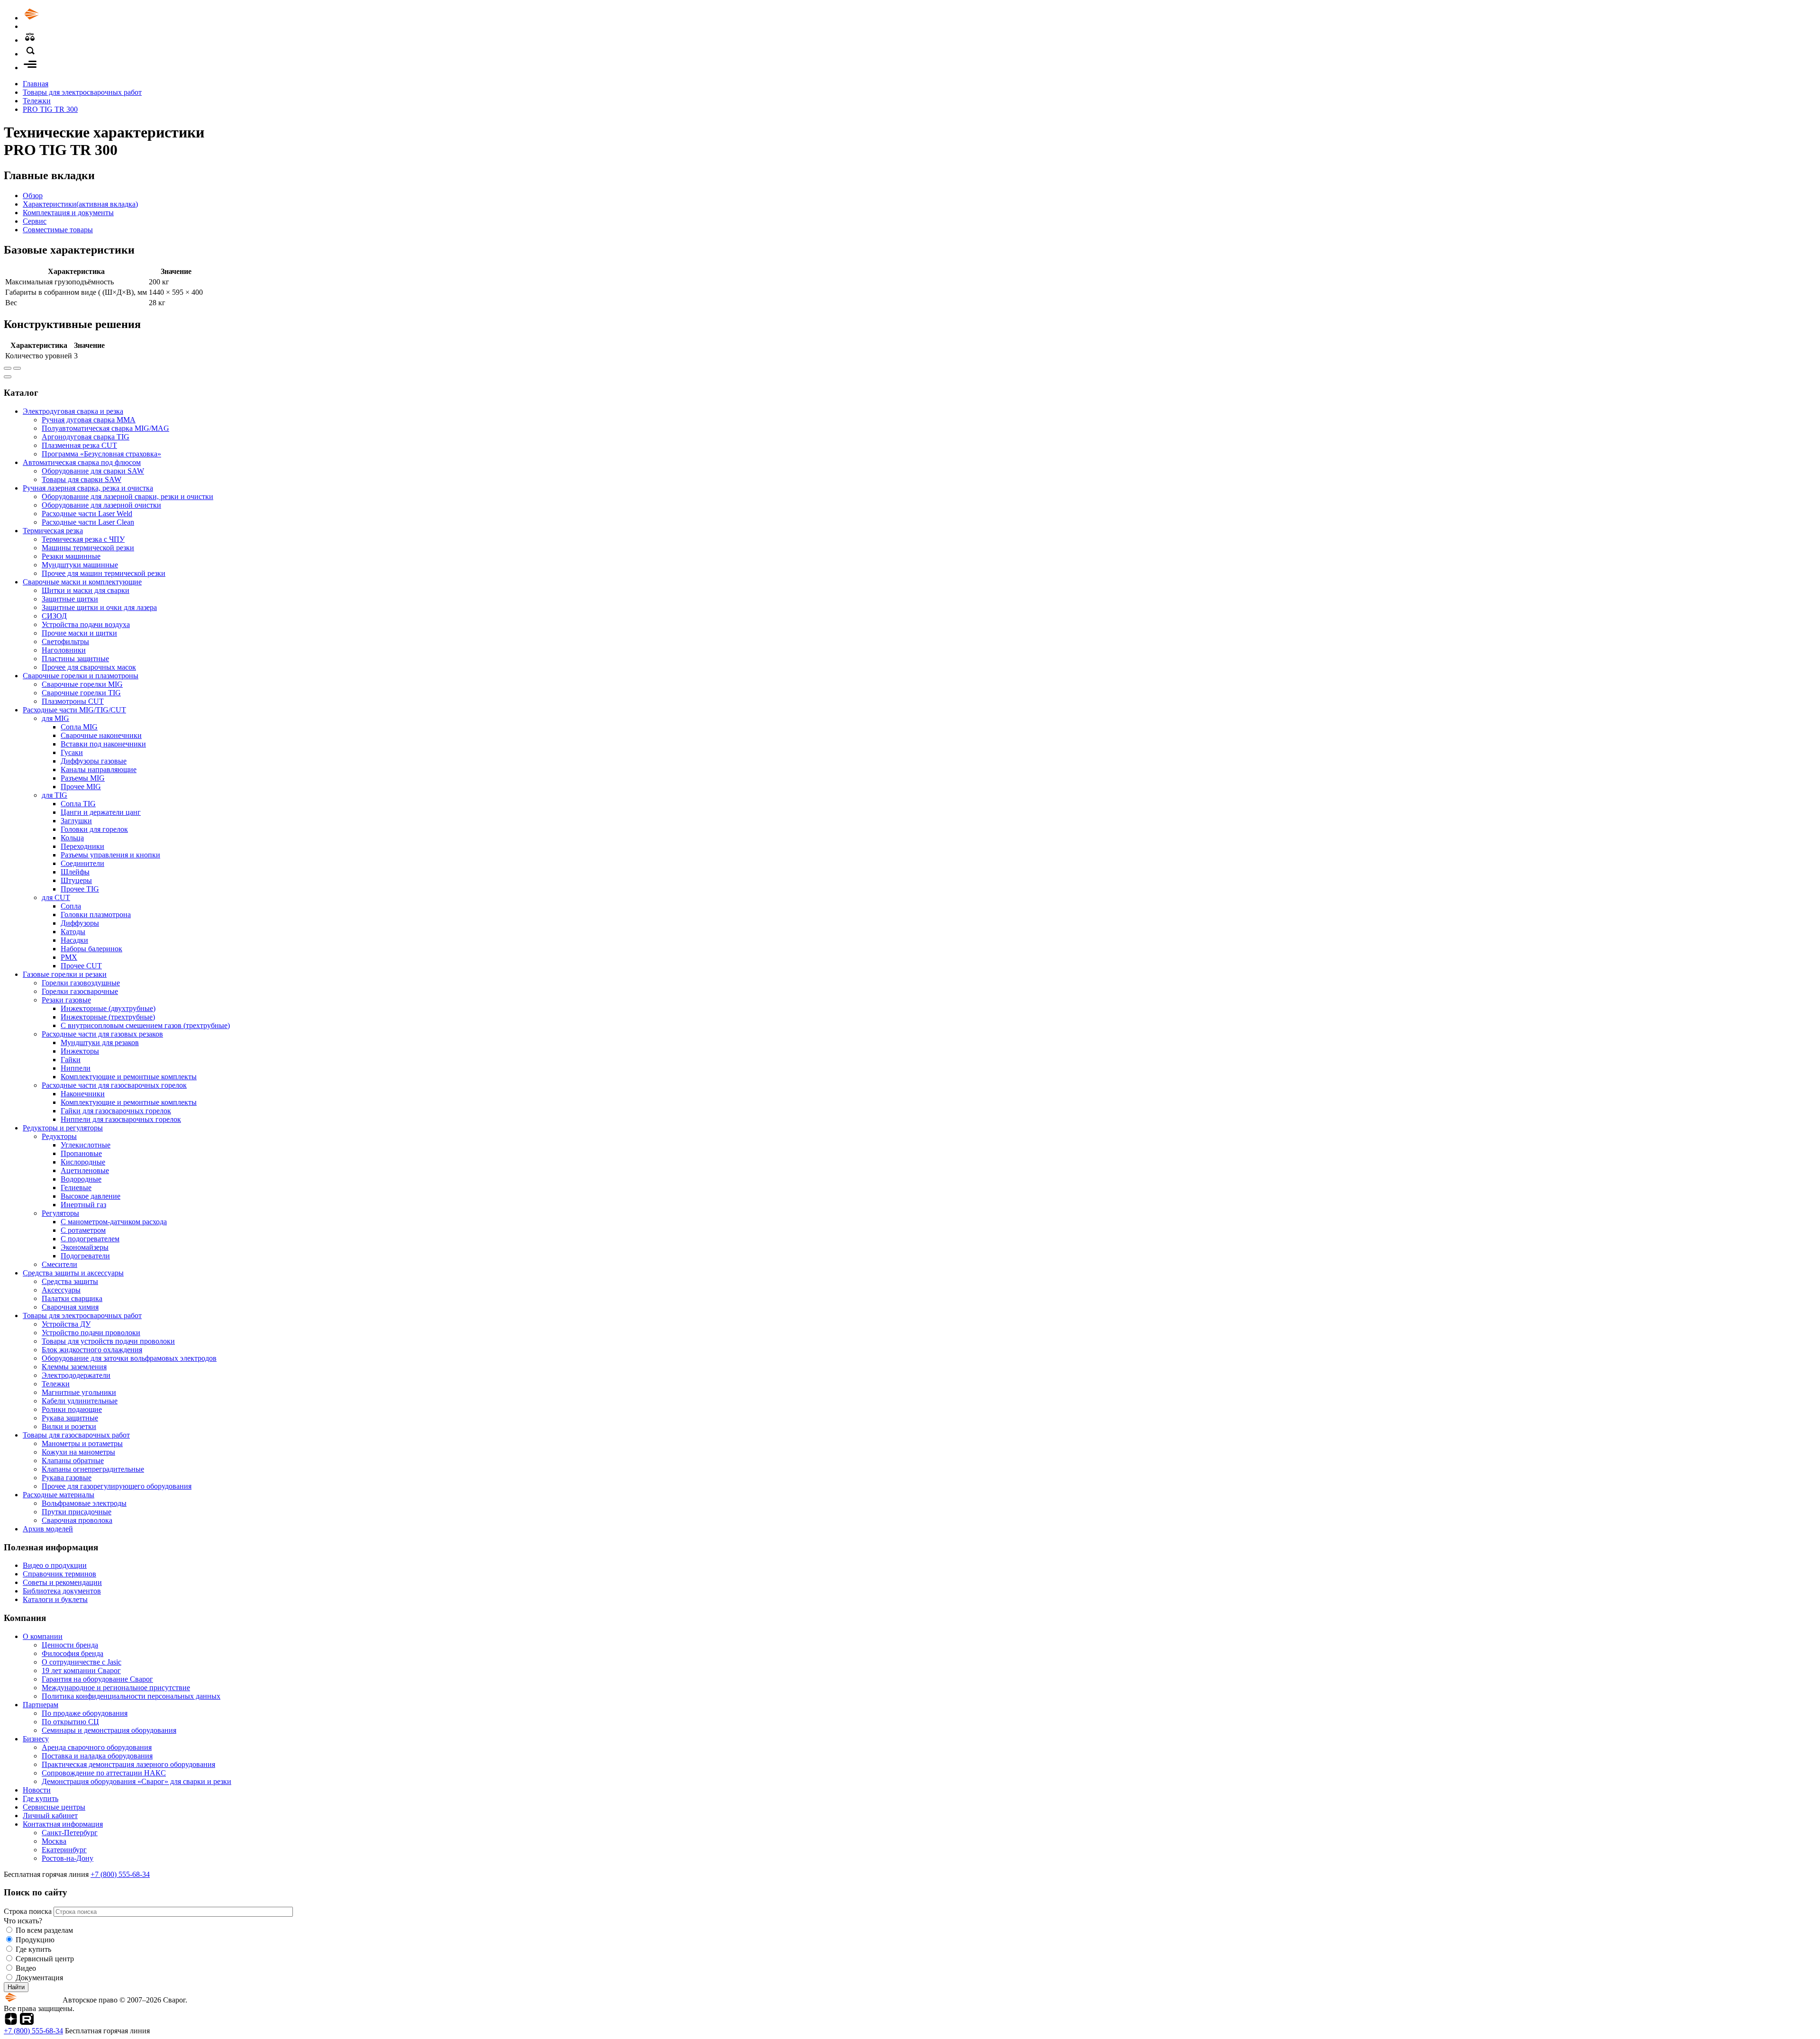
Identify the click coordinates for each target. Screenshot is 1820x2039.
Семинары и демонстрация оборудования (109, 1730)
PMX (69, 957)
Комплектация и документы (68, 213)
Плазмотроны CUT (73, 701)
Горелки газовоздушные (81, 983)
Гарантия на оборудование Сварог (97, 1679)
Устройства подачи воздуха (86, 624)
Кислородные (83, 1162)
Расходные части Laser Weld (87, 514)
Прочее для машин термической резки (104, 573)
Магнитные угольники (79, 1392)
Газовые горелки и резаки (65, 974)
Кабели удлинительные (80, 1401)
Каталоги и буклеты (55, 1599)
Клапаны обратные (73, 1461)
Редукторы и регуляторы (63, 1128)
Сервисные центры (54, 1807)
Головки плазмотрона (96, 915)
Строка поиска (29, 1911)
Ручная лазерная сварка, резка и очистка (88, 488)
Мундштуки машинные (80, 565)
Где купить (41, 1798)
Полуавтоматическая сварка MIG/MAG (105, 428)
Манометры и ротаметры (82, 1443)
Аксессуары (61, 1290)
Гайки (71, 1060)
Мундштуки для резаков (100, 1042)
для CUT (56, 897)
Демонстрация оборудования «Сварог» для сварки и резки (136, 1781)
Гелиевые (76, 1188)
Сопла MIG (79, 727)
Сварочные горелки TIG (81, 693)
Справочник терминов (59, 1574)
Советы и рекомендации (62, 1582)
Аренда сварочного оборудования (97, 1747)
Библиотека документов (62, 1591)
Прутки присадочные (77, 1512)
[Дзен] (11, 2022)
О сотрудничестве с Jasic (82, 1662)
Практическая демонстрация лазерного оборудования (128, 1764)
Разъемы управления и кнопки (110, 855)
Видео (26, 1968)
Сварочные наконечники (101, 735)
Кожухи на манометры (78, 1452)
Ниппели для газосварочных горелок (121, 1119)
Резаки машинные (71, 556)
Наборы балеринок (91, 949)
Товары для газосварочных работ (76, 1435)
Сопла (71, 906)
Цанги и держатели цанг (101, 812)
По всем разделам (44, 1930)
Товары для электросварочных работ (82, 92)
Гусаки (72, 752)
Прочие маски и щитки (79, 633)
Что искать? (23, 1921)
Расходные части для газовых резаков (102, 1034)
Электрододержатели (76, 1375)
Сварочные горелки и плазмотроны (81, 676)
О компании (43, 1636)
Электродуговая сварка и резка (73, 411)
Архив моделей (48, 1529)
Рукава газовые (67, 1478)
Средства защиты (70, 1281)
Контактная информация (63, 1824)
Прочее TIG (80, 889)
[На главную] (58, 18)
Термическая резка (53, 531)
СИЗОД (54, 616)
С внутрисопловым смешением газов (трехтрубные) (145, 1025)
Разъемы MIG (83, 778)
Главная (36, 84)
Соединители (82, 863)
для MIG (55, 718)
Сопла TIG (78, 804)
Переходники (82, 846)
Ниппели (76, 1068)
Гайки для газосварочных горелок (116, 1111)
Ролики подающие (72, 1409)
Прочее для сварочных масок (89, 667)
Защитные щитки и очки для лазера (99, 607)
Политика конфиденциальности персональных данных (131, 1696)
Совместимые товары (58, 230)
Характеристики (80, 204)
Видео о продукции (55, 1565)
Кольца (72, 838)
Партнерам (41, 1705)
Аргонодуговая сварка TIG (86, 437)
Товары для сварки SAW (82, 479)
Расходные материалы (59, 1495)
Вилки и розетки (69, 1426)
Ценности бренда (70, 1645)
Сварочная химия (70, 1307)
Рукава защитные (70, 1418)
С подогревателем (90, 1239)
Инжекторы (80, 1051)
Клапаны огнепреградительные (93, 1469)
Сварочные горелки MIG (82, 684)
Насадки (74, 940)
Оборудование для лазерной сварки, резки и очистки (127, 496)
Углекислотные (86, 1145)
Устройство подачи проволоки (91, 1333)
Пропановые (81, 1153)
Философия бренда (73, 1653)
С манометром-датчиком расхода (114, 1222)
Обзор (33, 196)
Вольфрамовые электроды (84, 1503)
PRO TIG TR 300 (50, 109)
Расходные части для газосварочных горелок (114, 1085)
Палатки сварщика (72, 1298)
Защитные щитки (70, 599)
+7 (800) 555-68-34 (120, 1874)
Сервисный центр (45, 1959)
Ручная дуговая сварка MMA (89, 420)
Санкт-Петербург (70, 1833)
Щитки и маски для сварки (86, 590)
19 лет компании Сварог (81, 1670)
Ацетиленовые (85, 1170)
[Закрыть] (8, 377)
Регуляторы (60, 1213)
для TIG (55, 795)
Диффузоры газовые (94, 761)
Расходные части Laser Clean (88, 522)
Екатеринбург (64, 1850)
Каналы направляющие (99, 769)
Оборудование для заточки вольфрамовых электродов (129, 1358)
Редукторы (59, 1136)
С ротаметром (83, 1230)
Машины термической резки (88, 548)
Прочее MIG (81, 787)
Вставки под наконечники (103, 744)
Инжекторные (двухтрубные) (108, 1008)
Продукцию (35, 1940)
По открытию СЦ (70, 1722)
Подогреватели (85, 1256)
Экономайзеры (85, 1247)
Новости (37, 1790)
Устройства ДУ (66, 1324)
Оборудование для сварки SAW (93, 471)
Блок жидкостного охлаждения (92, 1350)
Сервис (35, 221)
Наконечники (83, 1094)
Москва (54, 1841)
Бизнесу (36, 1739)
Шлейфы (75, 872)
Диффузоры (80, 923)
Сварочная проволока (77, 1520)
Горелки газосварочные (80, 991)
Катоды (73, 932)
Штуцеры (76, 880)
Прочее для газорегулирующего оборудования (117, 1486)
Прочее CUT (81, 966)
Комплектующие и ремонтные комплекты (129, 1077)
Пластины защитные (75, 659)
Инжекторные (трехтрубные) (108, 1017)
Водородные (81, 1179)
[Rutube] (27, 2022)
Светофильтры (65, 642)
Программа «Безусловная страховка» (101, 454)
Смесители (59, 1264)
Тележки (37, 101)
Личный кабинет (50, 1816)
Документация (39, 1978)
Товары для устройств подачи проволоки (108, 1341)
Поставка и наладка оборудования (97, 1756)
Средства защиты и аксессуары (73, 1273)
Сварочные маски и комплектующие (82, 582)
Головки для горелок (94, 829)
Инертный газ (83, 1205)
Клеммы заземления (74, 1367)
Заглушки (76, 821)
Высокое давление (91, 1196)
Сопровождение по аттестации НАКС (104, 1773)
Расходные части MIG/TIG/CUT (74, 710)
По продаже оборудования (85, 1713)
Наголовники (64, 650)
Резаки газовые (66, 1000)
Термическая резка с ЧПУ (83, 539)
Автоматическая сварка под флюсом (82, 462)
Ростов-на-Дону (68, 1858)
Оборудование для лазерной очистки (101, 505)
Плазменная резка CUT (79, 445)
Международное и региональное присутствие (116, 1688)
